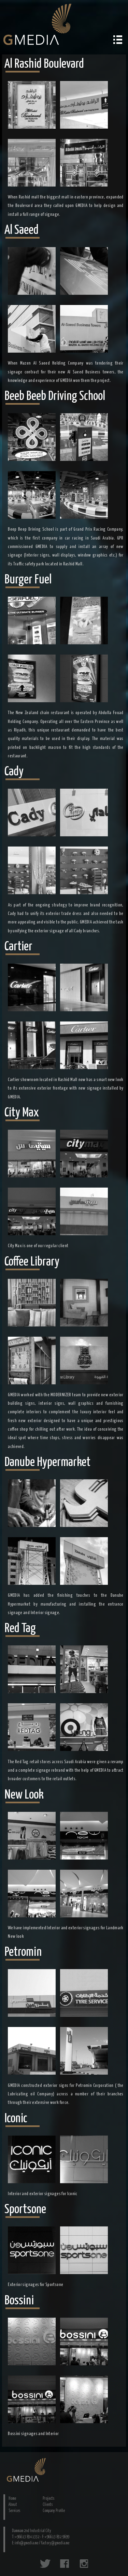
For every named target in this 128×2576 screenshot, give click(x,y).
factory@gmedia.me (55, 2543)
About (13, 2505)
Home (12, 2499)
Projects (48, 2499)
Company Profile (54, 2511)
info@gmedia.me (26, 2543)
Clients (48, 2505)
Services (14, 2511)
